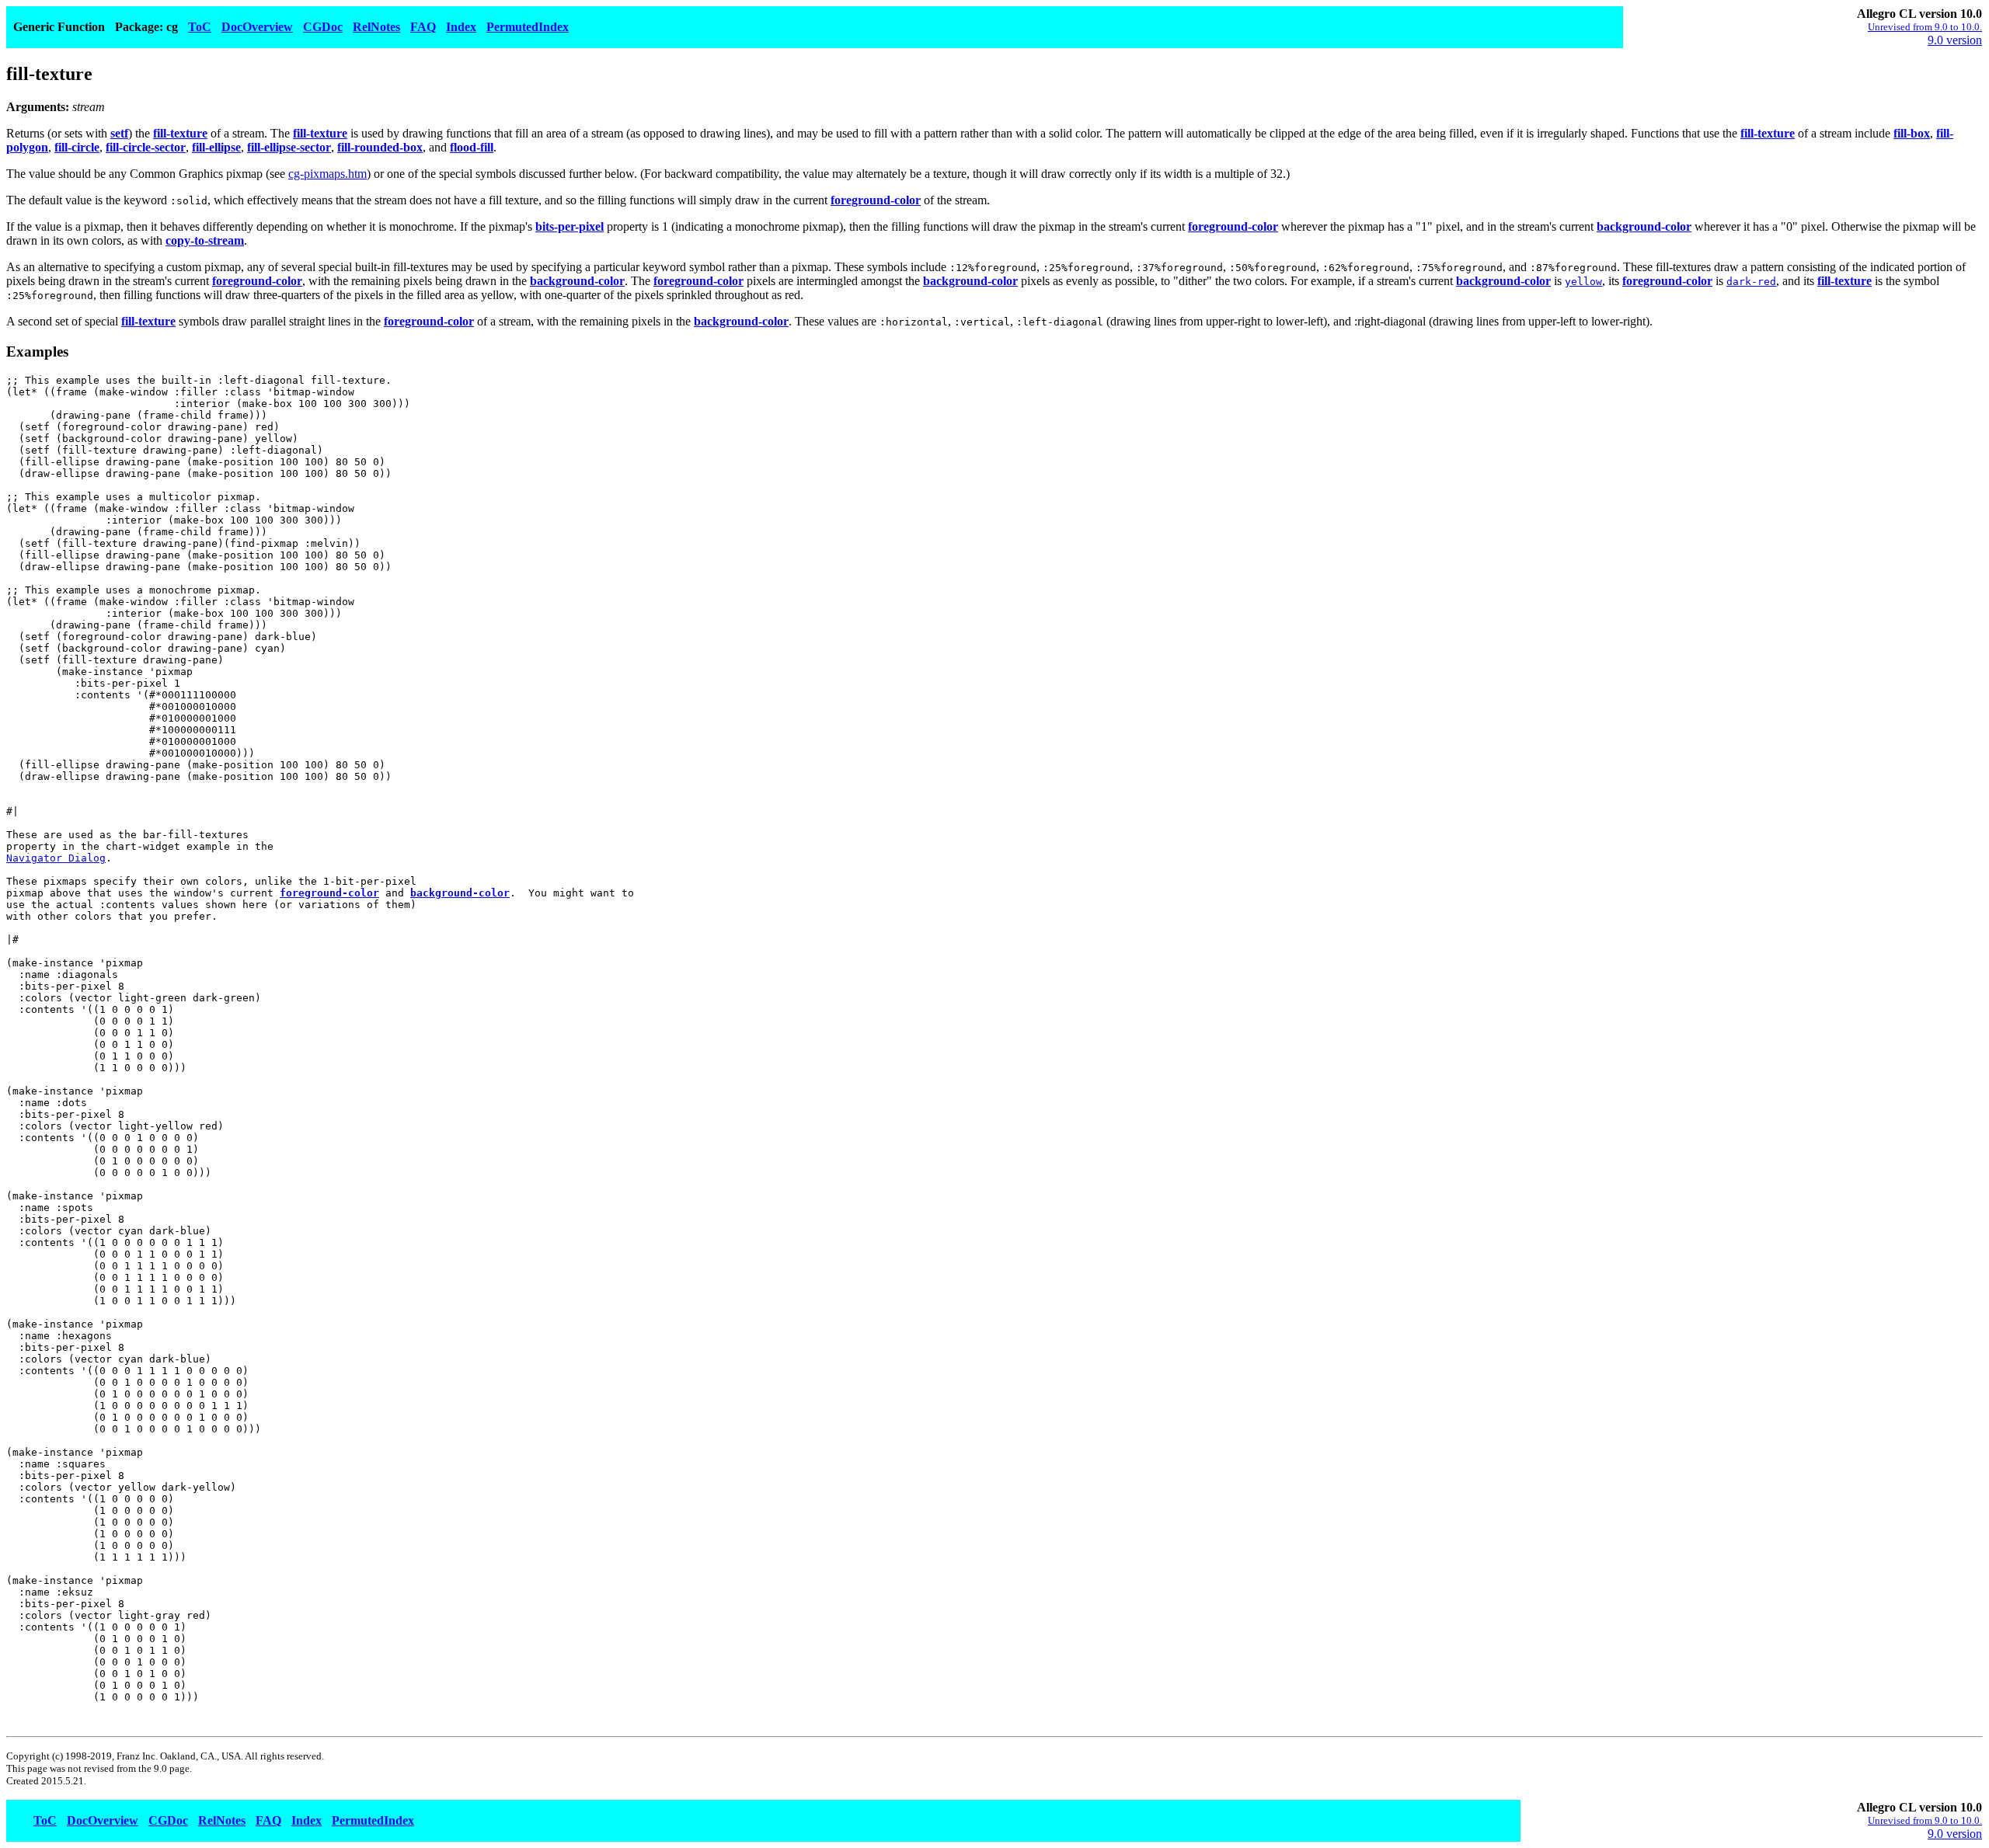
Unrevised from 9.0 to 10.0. (1925, 27)
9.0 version (1955, 40)
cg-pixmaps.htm (327, 174)
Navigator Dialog (56, 858)
